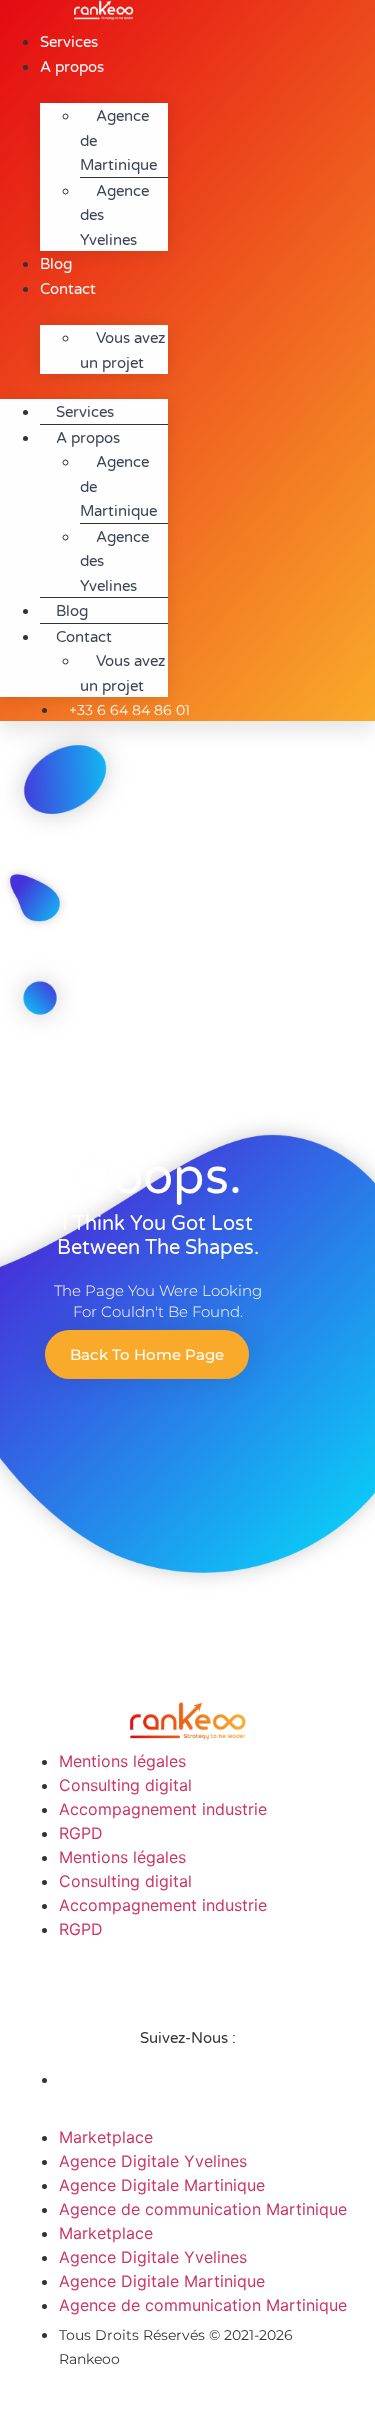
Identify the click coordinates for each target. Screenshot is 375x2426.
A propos (72, 67)
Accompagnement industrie (163, 1809)
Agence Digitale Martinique (162, 2185)
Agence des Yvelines (114, 215)
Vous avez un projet (122, 350)
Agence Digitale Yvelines (153, 2161)
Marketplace (106, 2137)
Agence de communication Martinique (203, 2209)
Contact (68, 289)
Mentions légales (122, 1761)
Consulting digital (125, 1785)
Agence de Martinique (118, 140)
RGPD (81, 1833)
